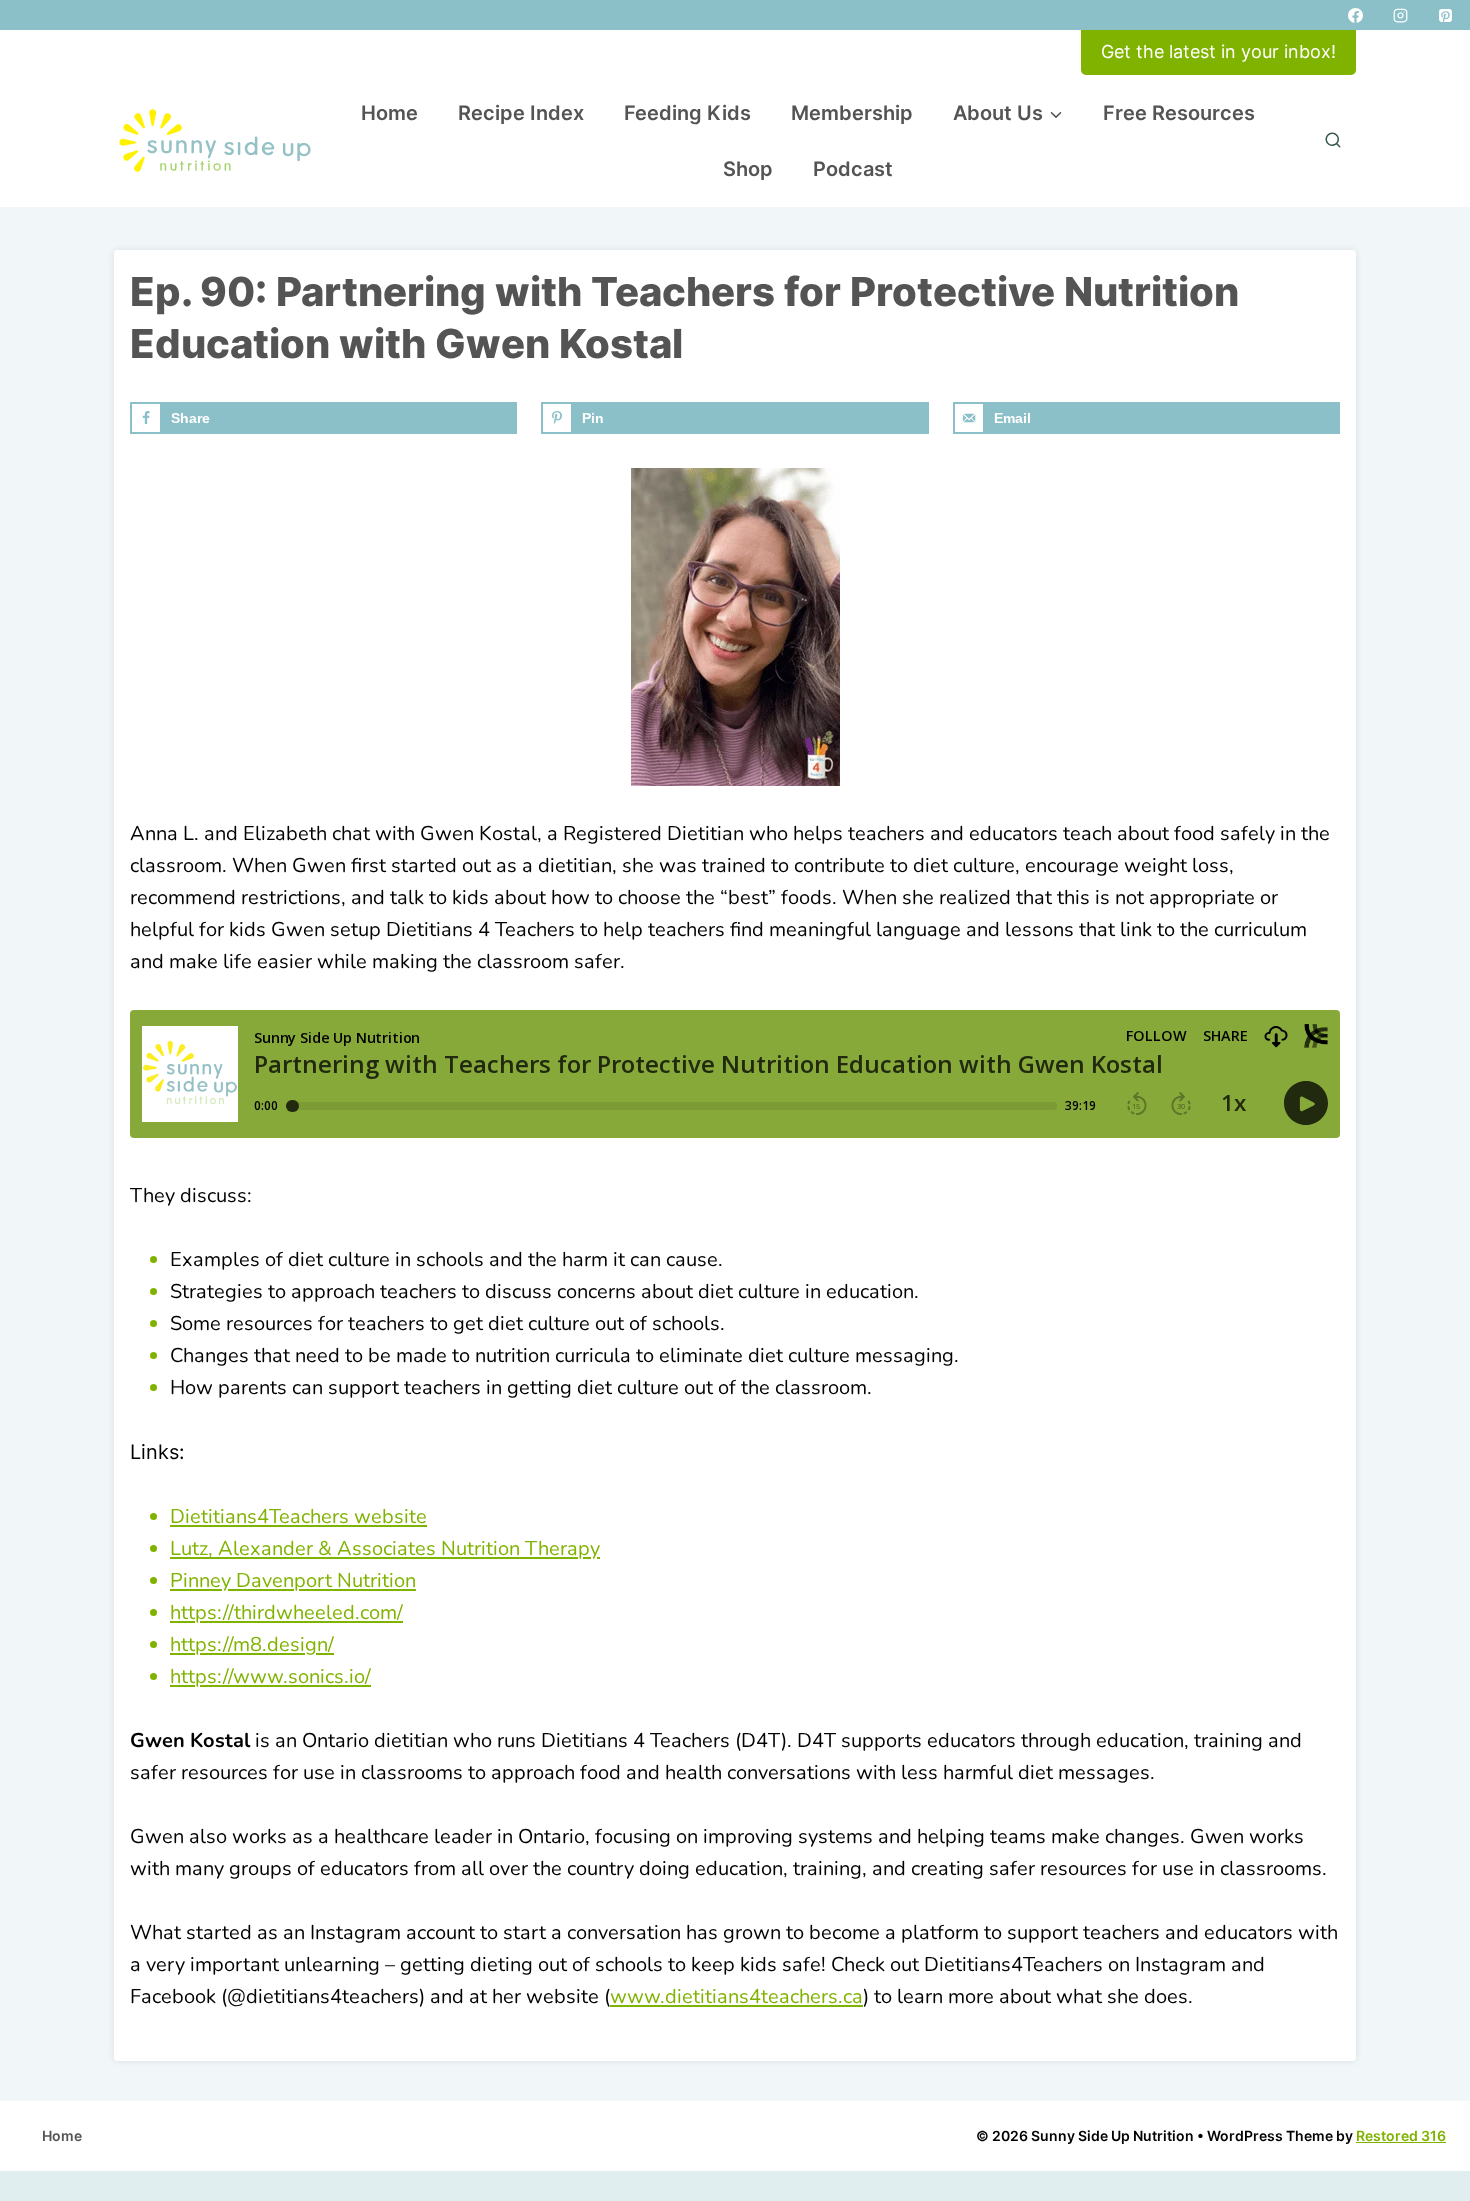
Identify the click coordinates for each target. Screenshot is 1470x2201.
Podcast (853, 169)
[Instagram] (1400, 15)
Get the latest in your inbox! (1218, 51)
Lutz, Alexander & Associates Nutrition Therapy (385, 1548)
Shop (748, 169)
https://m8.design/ (252, 1644)
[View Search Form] (1333, 141)
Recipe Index (521, 113)
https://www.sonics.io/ (270, 1676)
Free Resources (1179, 113)
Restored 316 (1401, 2135)
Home (389, 113)
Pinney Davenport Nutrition (293, 1580)
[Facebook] (1355, 15)
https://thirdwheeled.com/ (286, 1612)
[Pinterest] (1445, 15)
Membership (852, 113)
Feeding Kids (687, 113)
